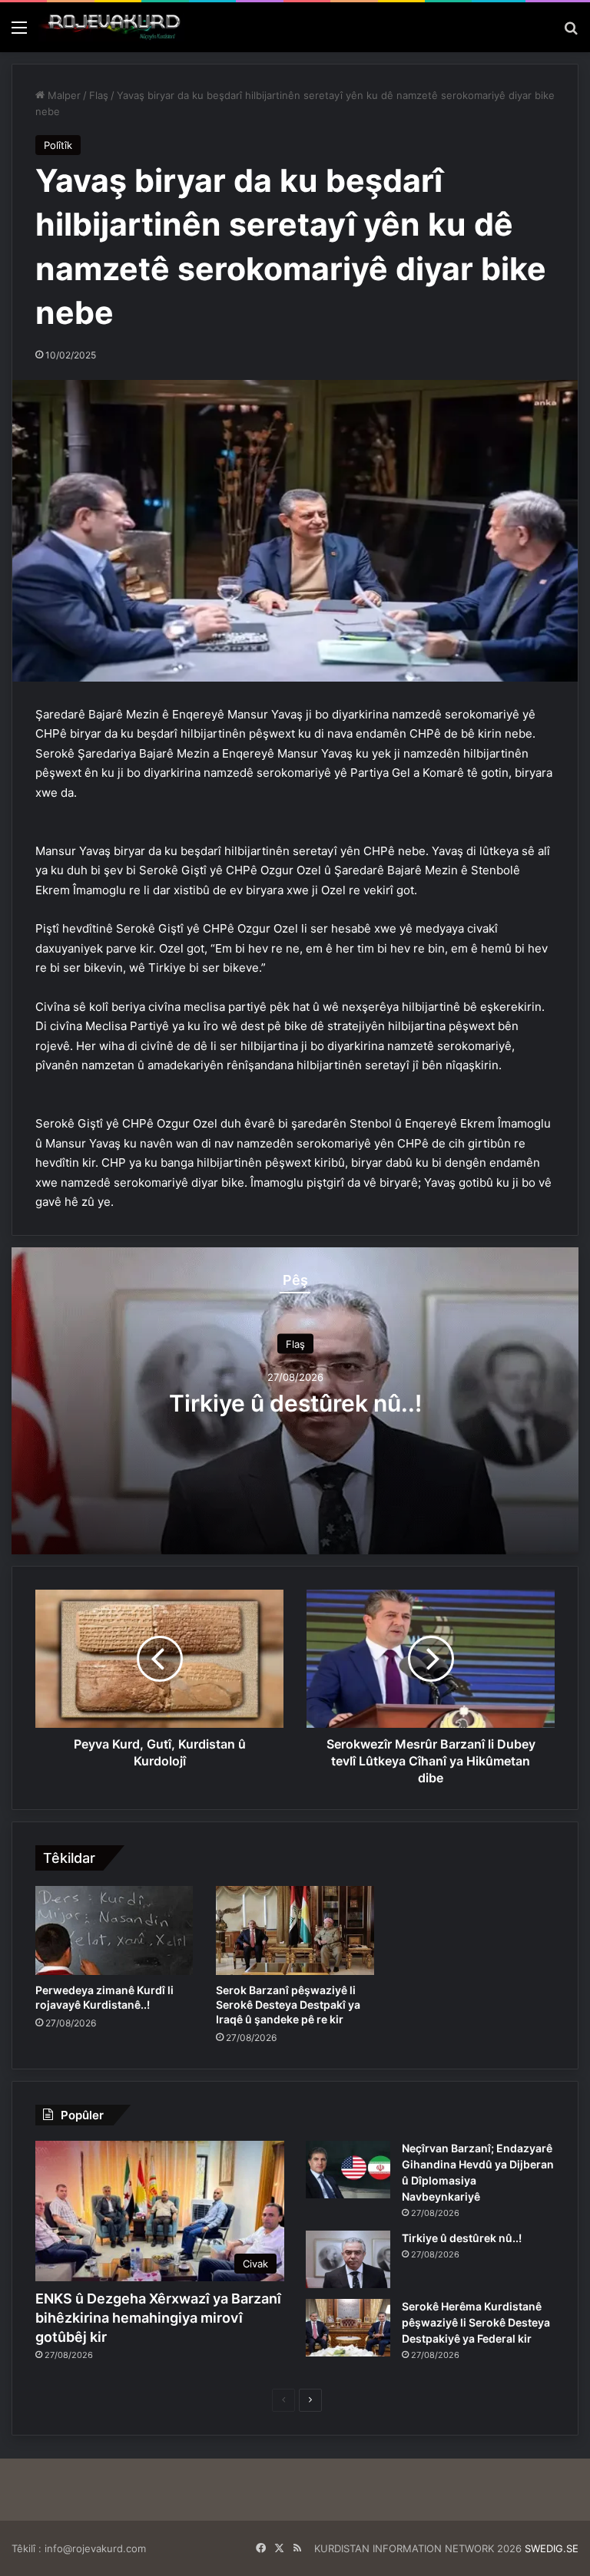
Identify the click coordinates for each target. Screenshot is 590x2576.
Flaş (99, 95)
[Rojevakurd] (111, 27)
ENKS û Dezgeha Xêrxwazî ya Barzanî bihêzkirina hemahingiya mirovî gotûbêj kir (158, 2318)
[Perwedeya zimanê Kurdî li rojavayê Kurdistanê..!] (114, 1930)
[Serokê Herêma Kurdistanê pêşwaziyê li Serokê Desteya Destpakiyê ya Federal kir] (348, 2328)
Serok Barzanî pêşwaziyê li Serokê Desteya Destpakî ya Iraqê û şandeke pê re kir (288, 2005)
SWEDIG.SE (552, 2548)
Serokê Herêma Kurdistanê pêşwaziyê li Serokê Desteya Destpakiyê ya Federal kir (476, 2322)
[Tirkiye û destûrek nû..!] (348, 2259)
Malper (63, 95)
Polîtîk (58, 145)
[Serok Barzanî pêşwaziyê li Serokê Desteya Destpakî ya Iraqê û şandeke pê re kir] (295, 1930)
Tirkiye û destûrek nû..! (295, 1403)
